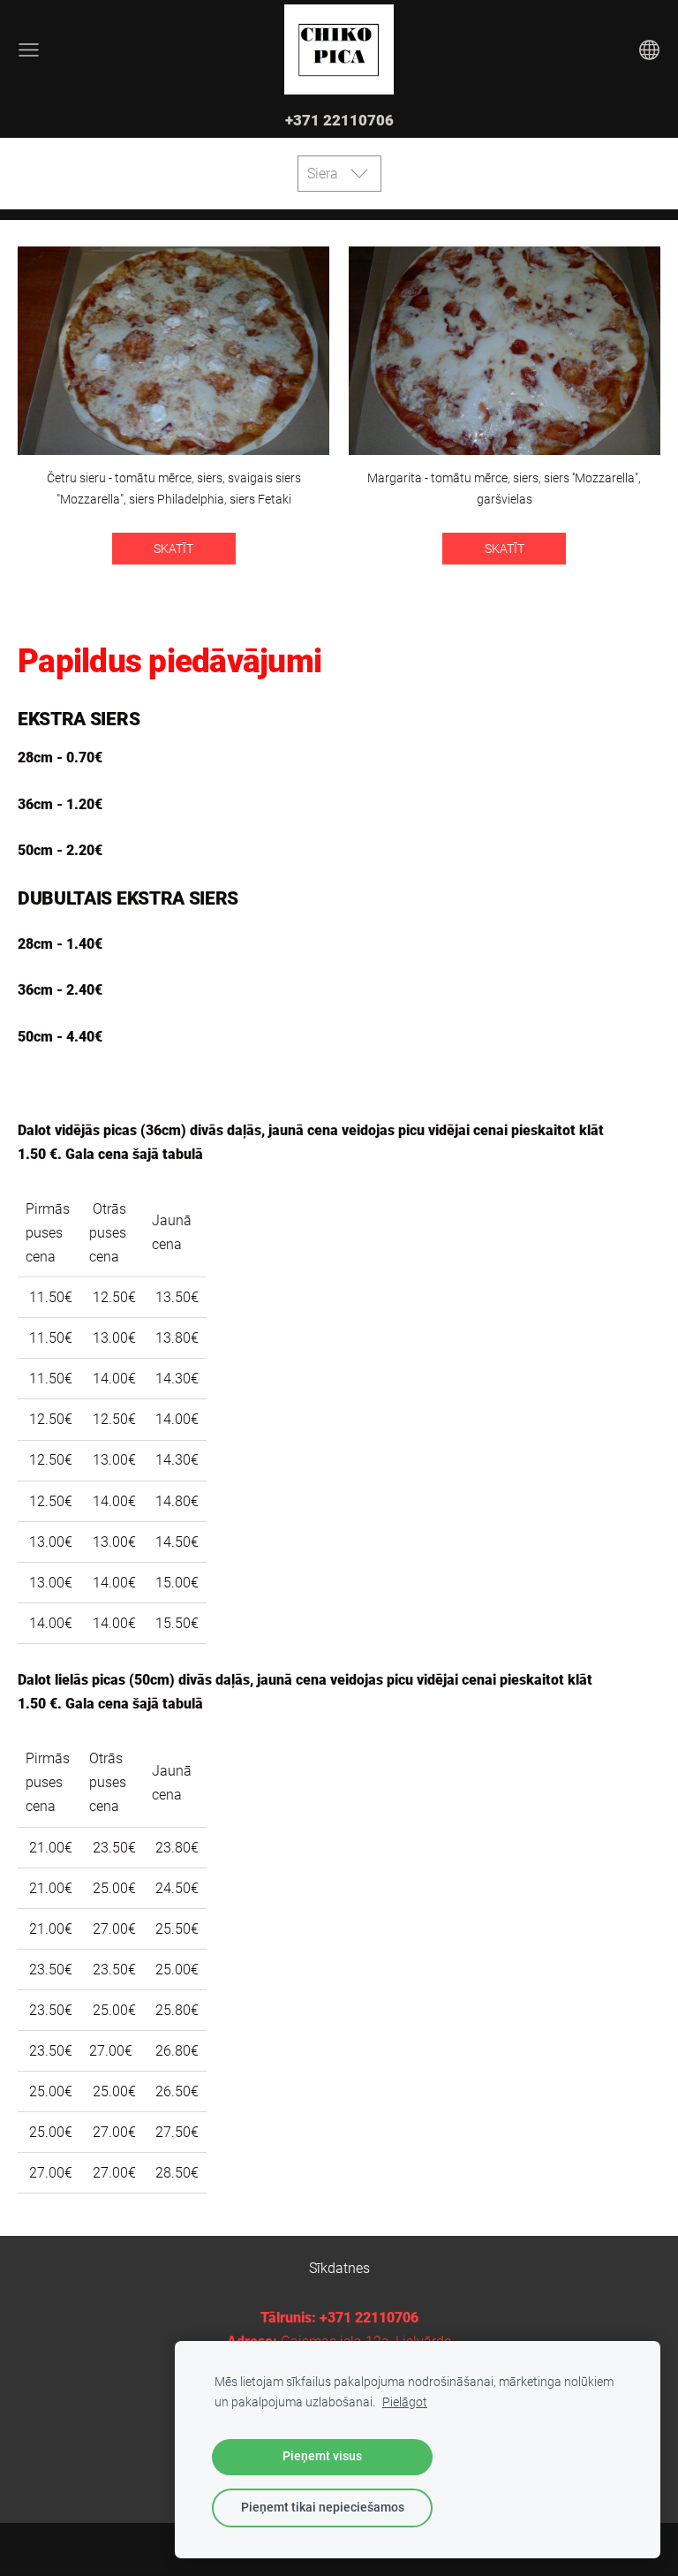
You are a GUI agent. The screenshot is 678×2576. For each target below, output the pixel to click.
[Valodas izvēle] (649, 50)
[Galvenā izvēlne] (29, 50)
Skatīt (173, 549)
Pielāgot (405, 2402)
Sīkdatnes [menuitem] (339, 2268)
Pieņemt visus (322, 2456)
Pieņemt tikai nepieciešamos (323, 2508)
